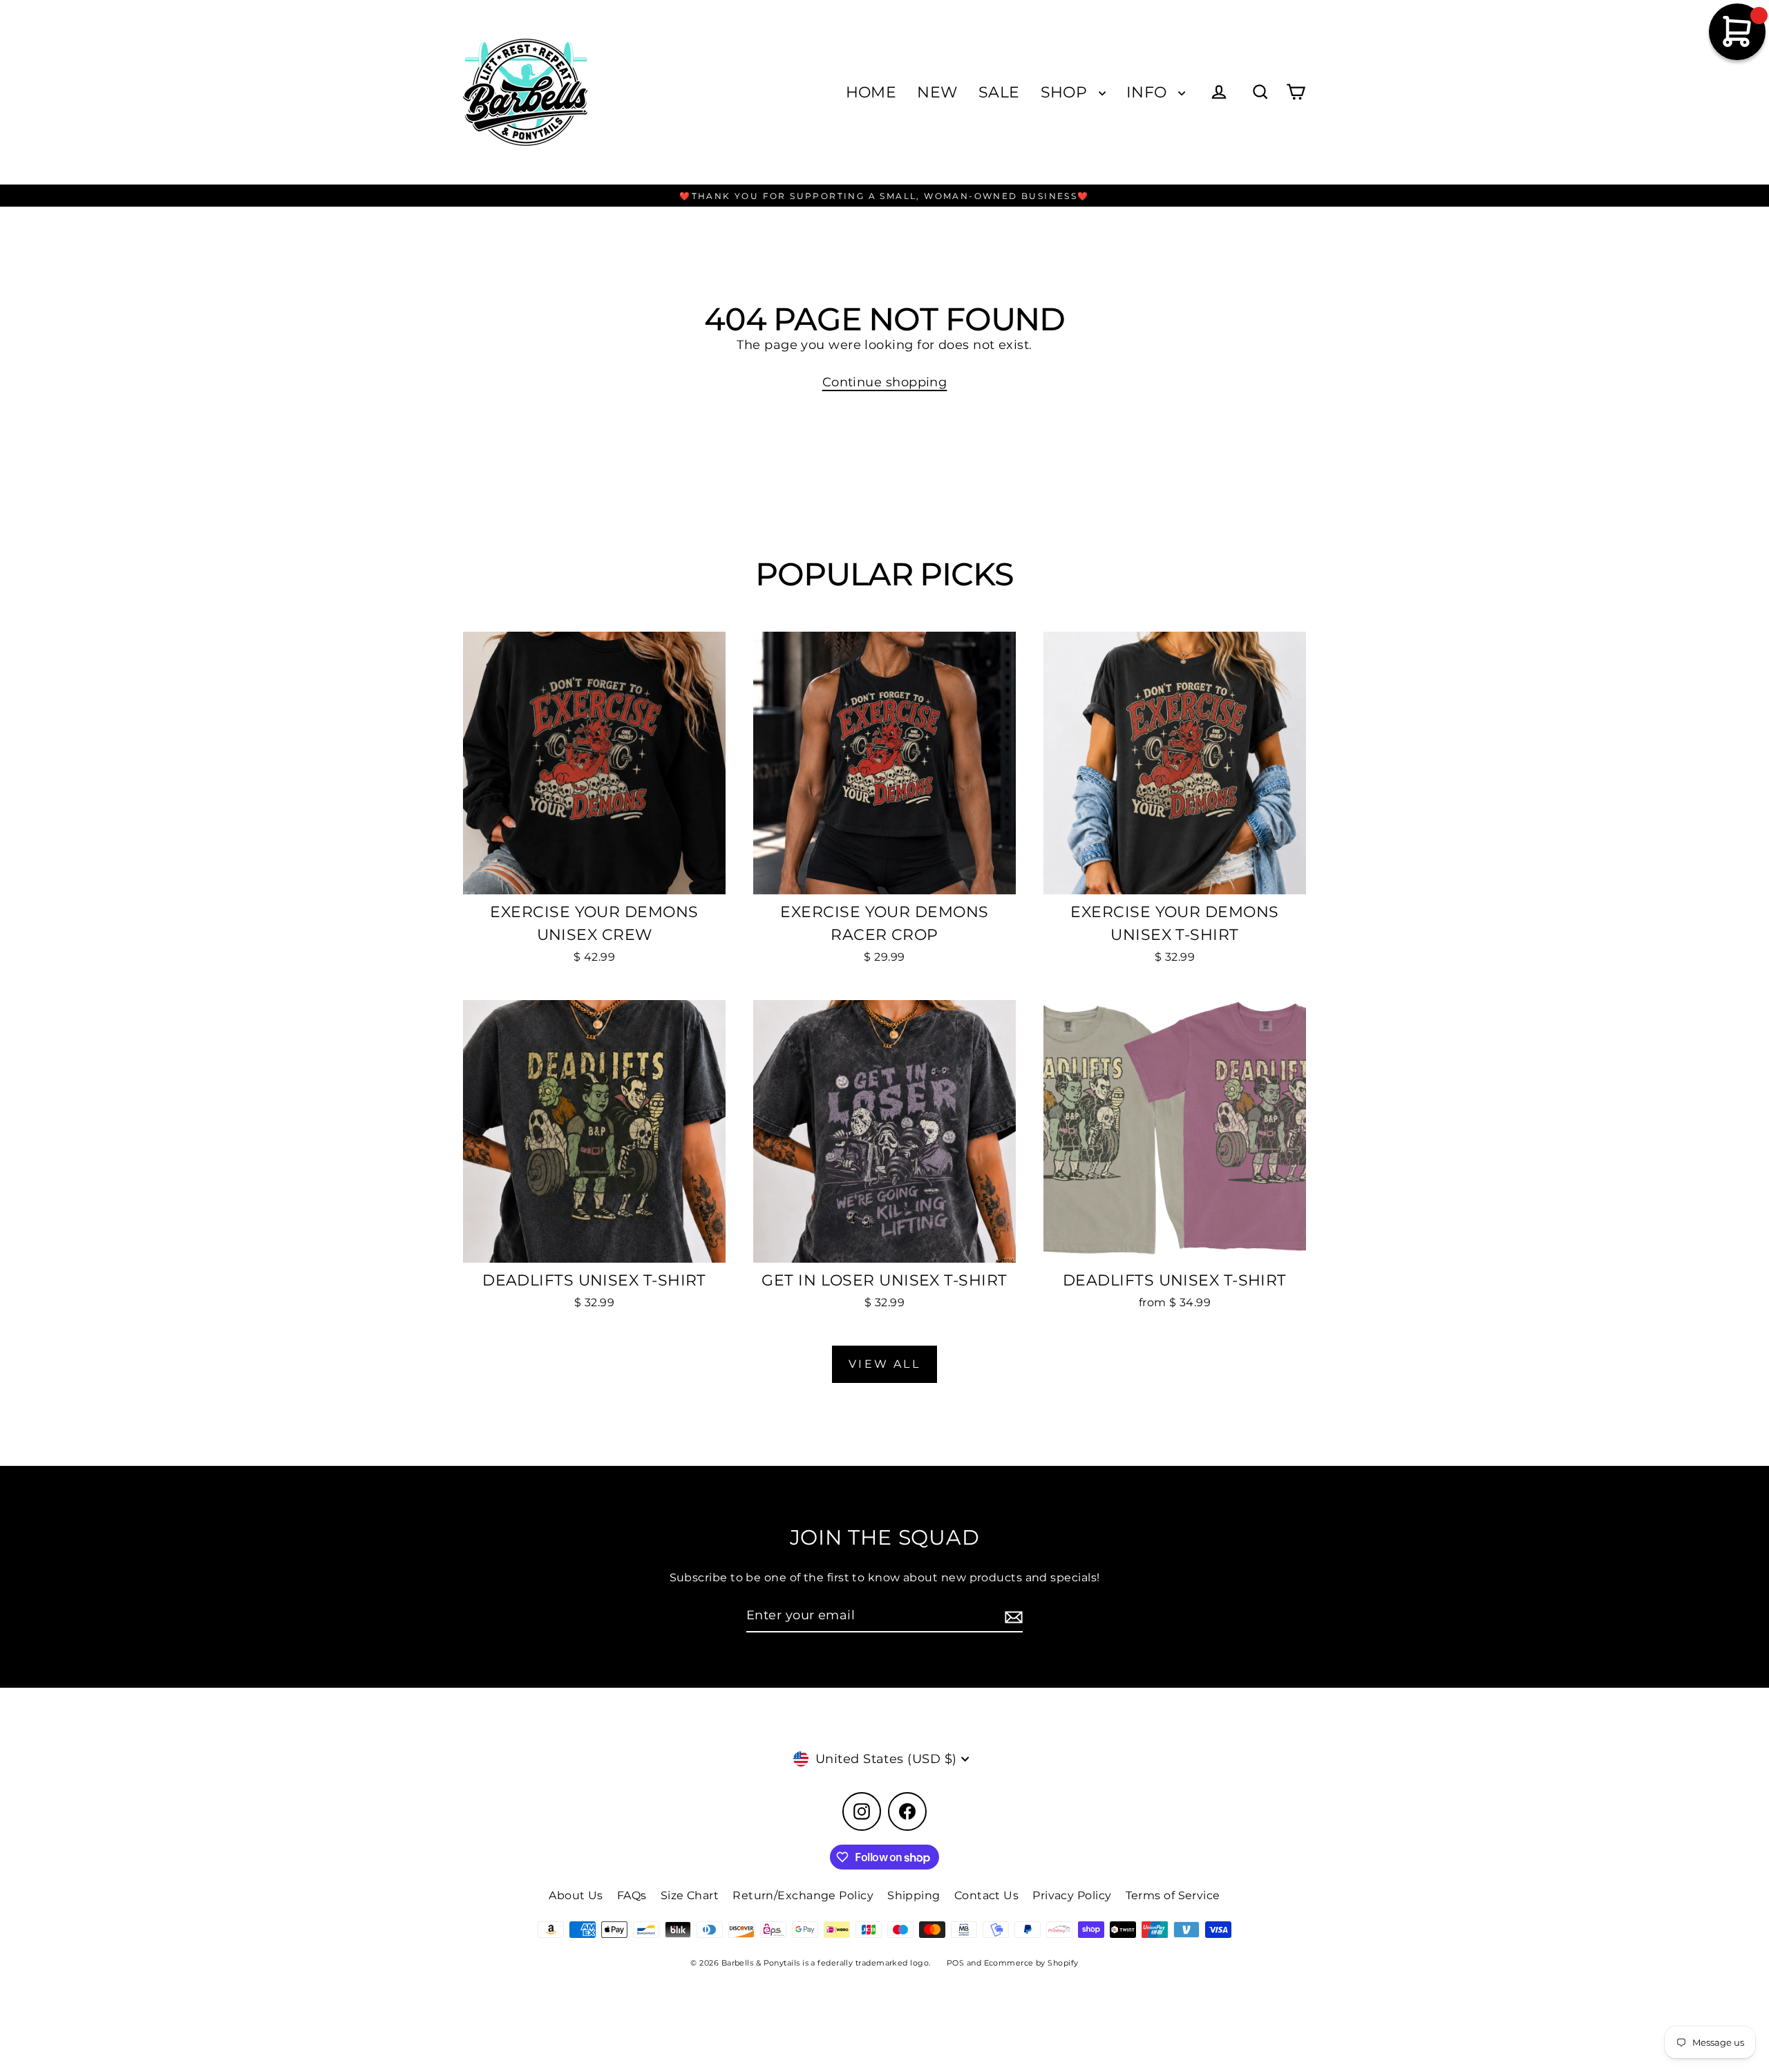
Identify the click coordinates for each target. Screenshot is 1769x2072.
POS (955, 1963)
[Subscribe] (1012, 1616)
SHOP (1066, 92)
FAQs (632, 1895)
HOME (871, 92)
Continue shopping (885, 382)
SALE (999, 92)
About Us (576, 1895)
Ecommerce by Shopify (1031, 1963)
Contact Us (987, 1895)
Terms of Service (1173, 1895)
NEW (937, 92)
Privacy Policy (1072, 1895)
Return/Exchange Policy (803, 1895)
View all (884, 1364)
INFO (1149, 92)
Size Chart (690, 1895)
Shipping (914, 1895)
